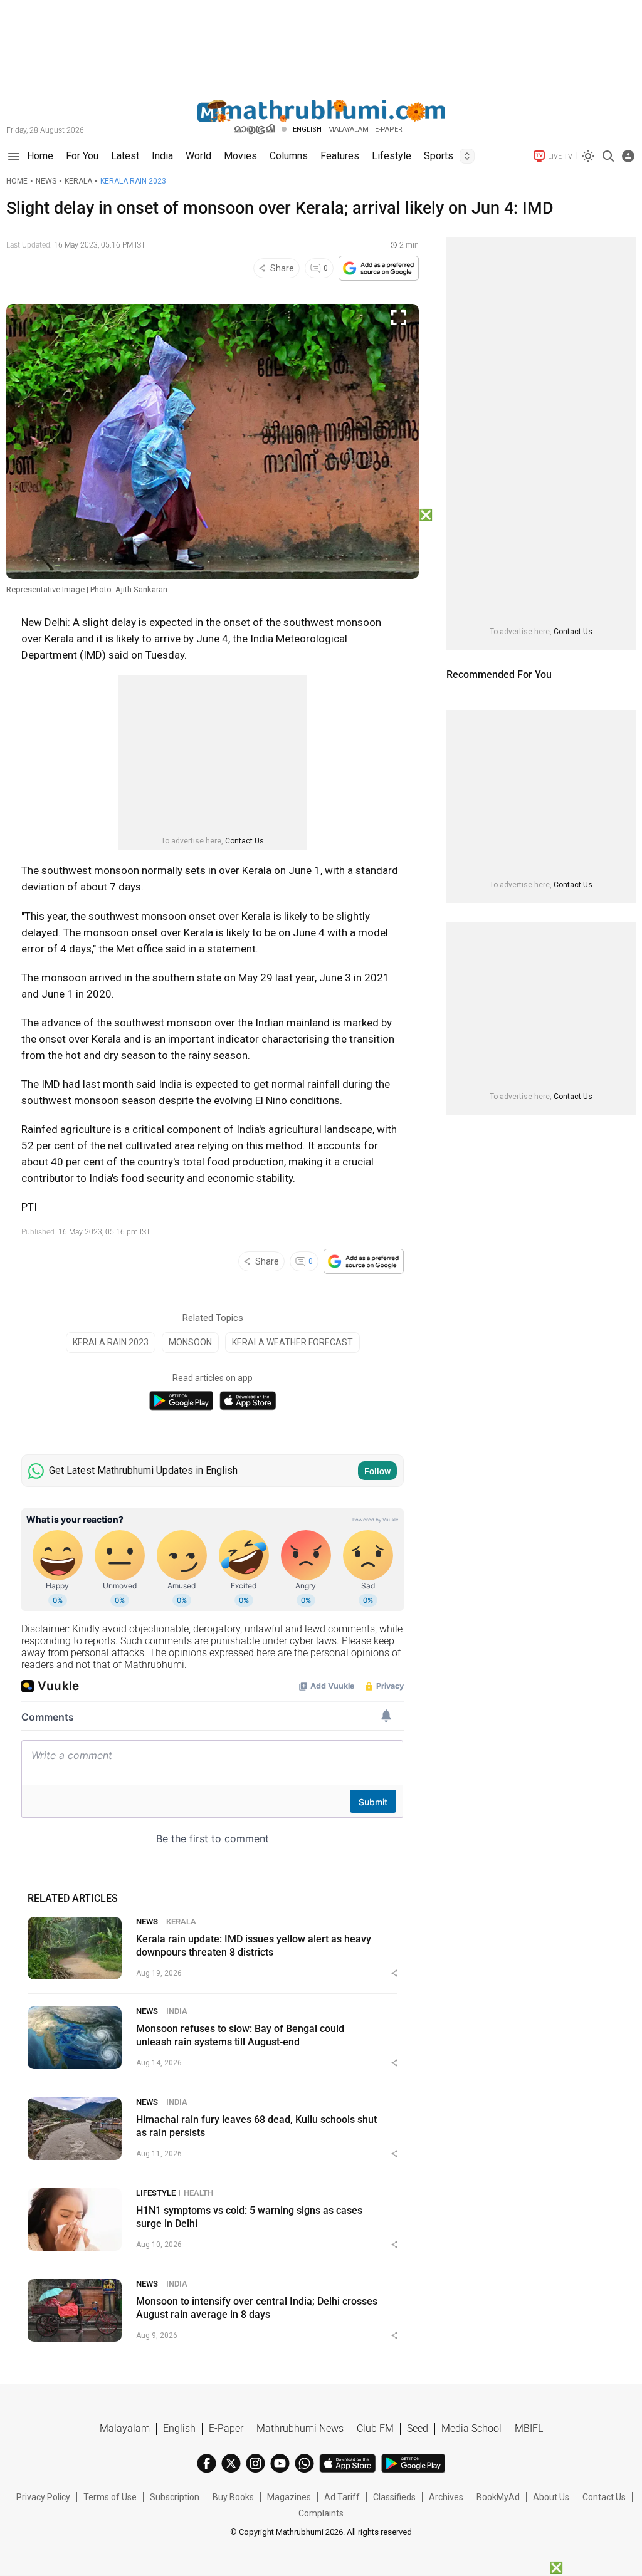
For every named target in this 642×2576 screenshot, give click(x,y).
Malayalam (348, 129)
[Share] (394, 1973)
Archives (446, 2497)
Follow (377, 1471)
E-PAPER (389, 129)
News (46, 181)
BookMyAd (498, 2497)
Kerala (78, 181)
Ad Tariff (342, 2497)
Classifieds (394, 2497)
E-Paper (226, 2428)
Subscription (175, 2497)
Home (17, 181)
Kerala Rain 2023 (133, 181)
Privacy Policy (43, 2497)
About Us (551, 2497)
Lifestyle (156, 2193)
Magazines (289, 2497)
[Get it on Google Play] (181, 1401)
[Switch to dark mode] (588, 156)
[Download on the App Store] (248, 1401)
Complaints (321, 2513)
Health (198, 2193)
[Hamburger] (13, 156)
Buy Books (233, 2497)
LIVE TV (560, 156)
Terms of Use (110, 2497)
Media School (471, 2428)
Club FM (375, 2428)
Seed (418, 2428)
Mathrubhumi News (300, 2428)
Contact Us (245, 841)
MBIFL (529, 2428)
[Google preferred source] (379, 268)
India (177, 2011)
